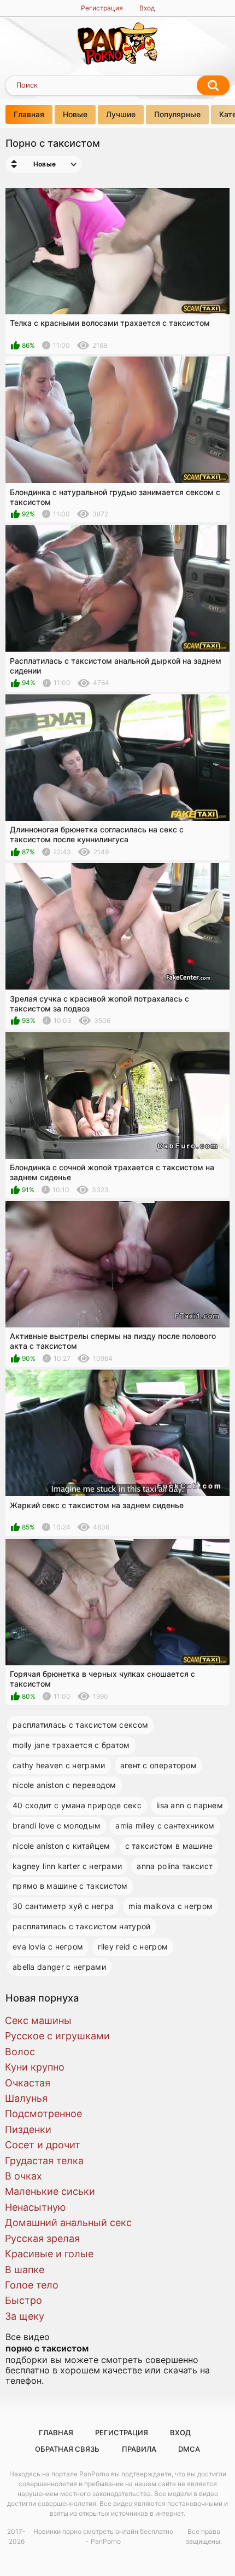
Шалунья (26, 2098)
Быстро (23, 2300)
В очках (23, 2176)
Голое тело (32, 2285)
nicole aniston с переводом (64, 1785)
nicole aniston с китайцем (61, 1846)
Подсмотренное (43, 2114)
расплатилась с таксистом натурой (82, 1926)
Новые (75, 114)
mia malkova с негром (171, 1906)
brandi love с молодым (57, 1825)
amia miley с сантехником (165, 1825)
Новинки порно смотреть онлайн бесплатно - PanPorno (103, 2536)
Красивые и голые (49, 2254)
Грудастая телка (44, 2161)
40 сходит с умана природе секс (77, 1805)
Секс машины (38, 2020)
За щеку (25, 2316)
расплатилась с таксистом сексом (80, 1725)
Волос (20, 2052)
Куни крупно (35, 2067)
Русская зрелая (42, 2238)
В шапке (25, 2270)
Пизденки (28, 2129)
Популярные (177, 114)
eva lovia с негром (48, 1947)
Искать (213, 85)
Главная (29, 114)
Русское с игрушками (57, 2036)
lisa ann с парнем (190, 1805)
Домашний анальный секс (68, 2223)
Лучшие (121, 114)
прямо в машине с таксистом (70, 1886)
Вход (147, 8)
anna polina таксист (175, 1866)
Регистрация (102, 8)
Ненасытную (36, 2207)
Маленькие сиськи (50, 2191)
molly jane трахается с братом (71, 1745)
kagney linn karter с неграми (67, 1866)
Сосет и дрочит (43, 2145)
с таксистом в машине (169, 1846)
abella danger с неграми (59, 1967)
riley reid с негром (133, 1947)
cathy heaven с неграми (59, 1765)
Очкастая (28, 2083)
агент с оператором (158, 1765)
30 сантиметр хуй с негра (63, 1906)
